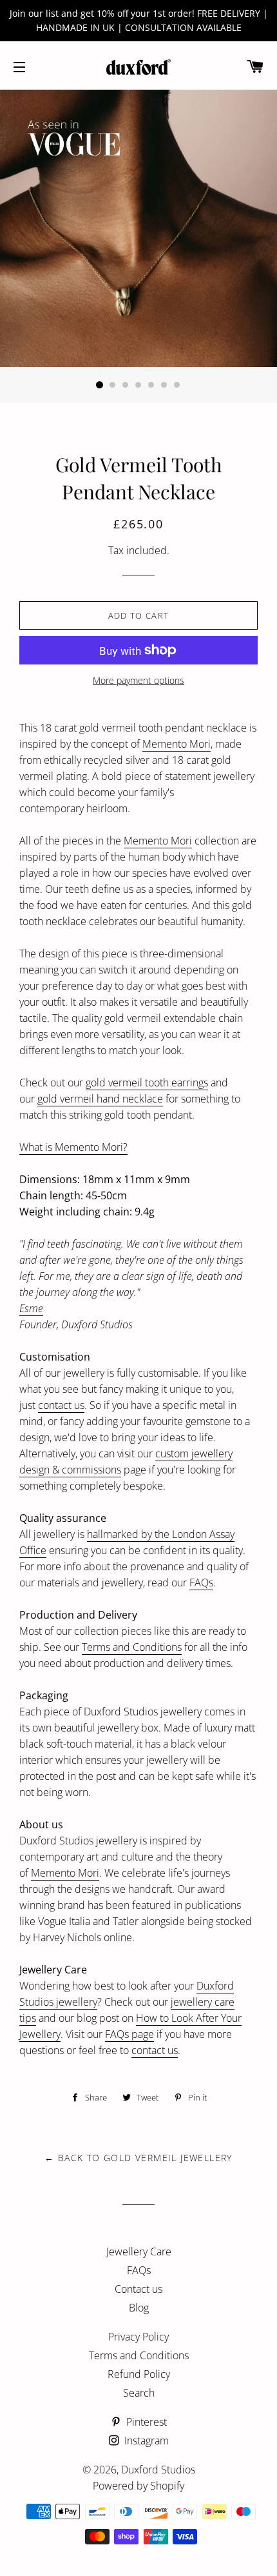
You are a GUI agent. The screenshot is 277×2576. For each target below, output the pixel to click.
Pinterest (145, 2422)
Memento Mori (177, 744)
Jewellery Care (139, 2252)
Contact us (138, 2289)
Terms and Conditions (132, 1647)
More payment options (138, 680)
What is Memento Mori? (73, 1147)
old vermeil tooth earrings (149, 1083)
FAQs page (129, 2034)
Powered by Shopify (138, 2486)
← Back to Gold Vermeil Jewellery (138, 2158)
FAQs (201, 1583)
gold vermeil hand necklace (100, 1099)
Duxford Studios (158, 2470)
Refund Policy (139, 2374)
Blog (139, 2308)
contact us (61, 1405)
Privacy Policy (138, 2337)
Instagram (145, 2441)
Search (139, 2393)
